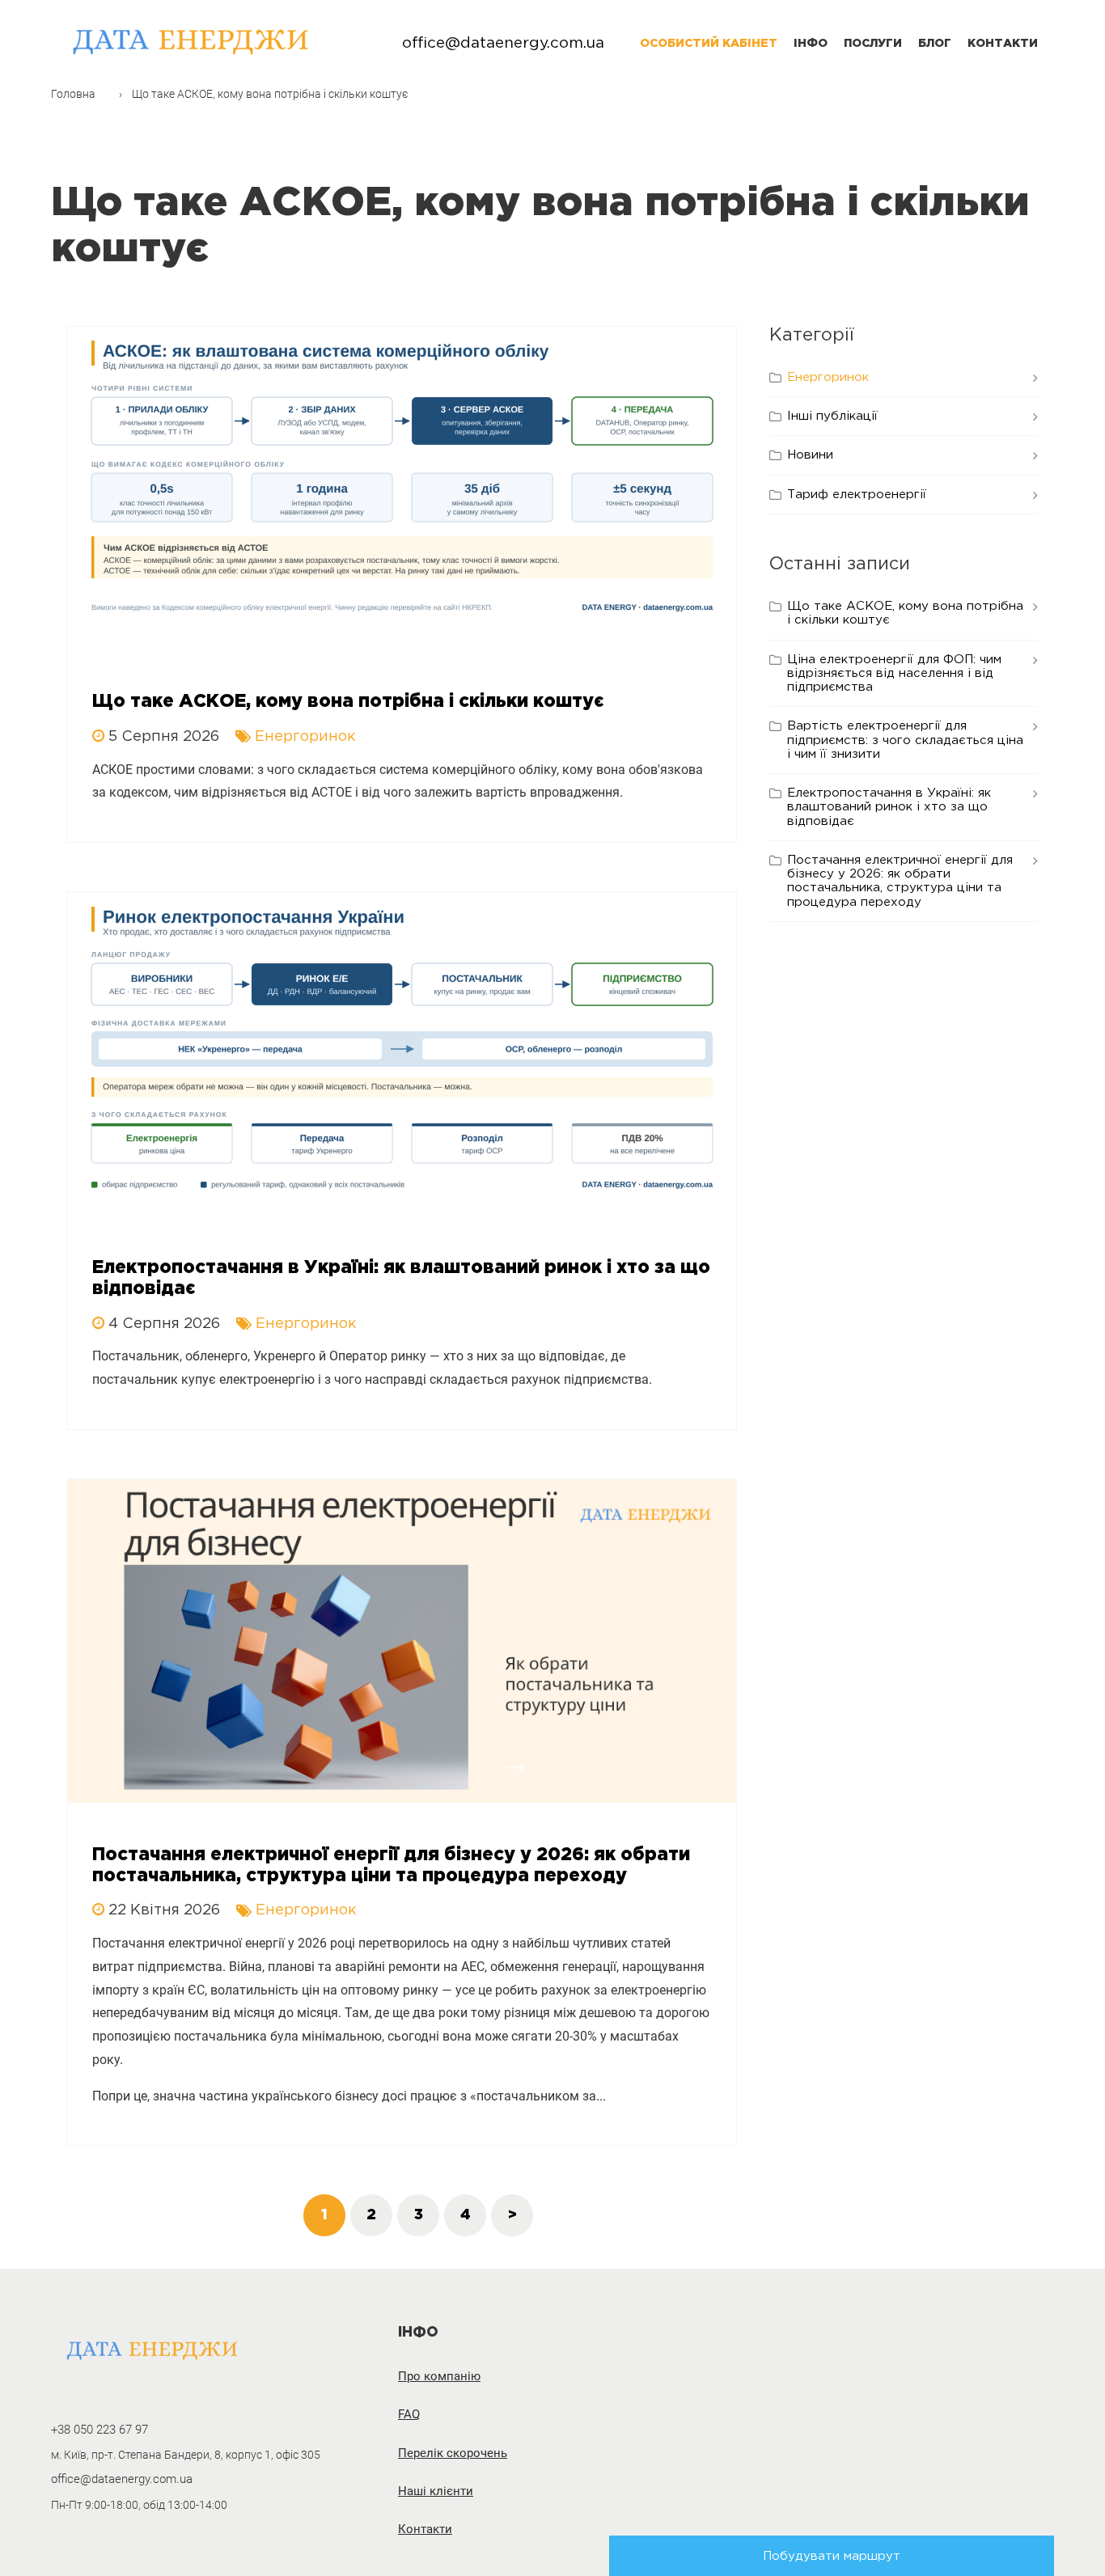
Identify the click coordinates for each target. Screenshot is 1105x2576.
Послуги (873, 44)
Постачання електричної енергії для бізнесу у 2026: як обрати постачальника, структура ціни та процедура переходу (900, 881)
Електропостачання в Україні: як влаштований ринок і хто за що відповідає (889, 807)
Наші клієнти (436, 2491)
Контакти (1003, 44)
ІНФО (811, 44)
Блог (935, 44)
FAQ (409, 2415)
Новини (810, 455)
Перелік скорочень (453, 2453)
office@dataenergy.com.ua (503, 43)
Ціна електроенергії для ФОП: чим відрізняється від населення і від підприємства (894, 674)
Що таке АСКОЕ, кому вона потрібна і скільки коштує (905, 613)
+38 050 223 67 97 (99, 2430)
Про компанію (439, 2377)
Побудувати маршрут (832, 2556)
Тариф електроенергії (857, 495)
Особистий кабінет (709, 44)
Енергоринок (828, 377)
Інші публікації (832, 416)
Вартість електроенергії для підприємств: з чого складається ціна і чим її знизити (905, 740)
